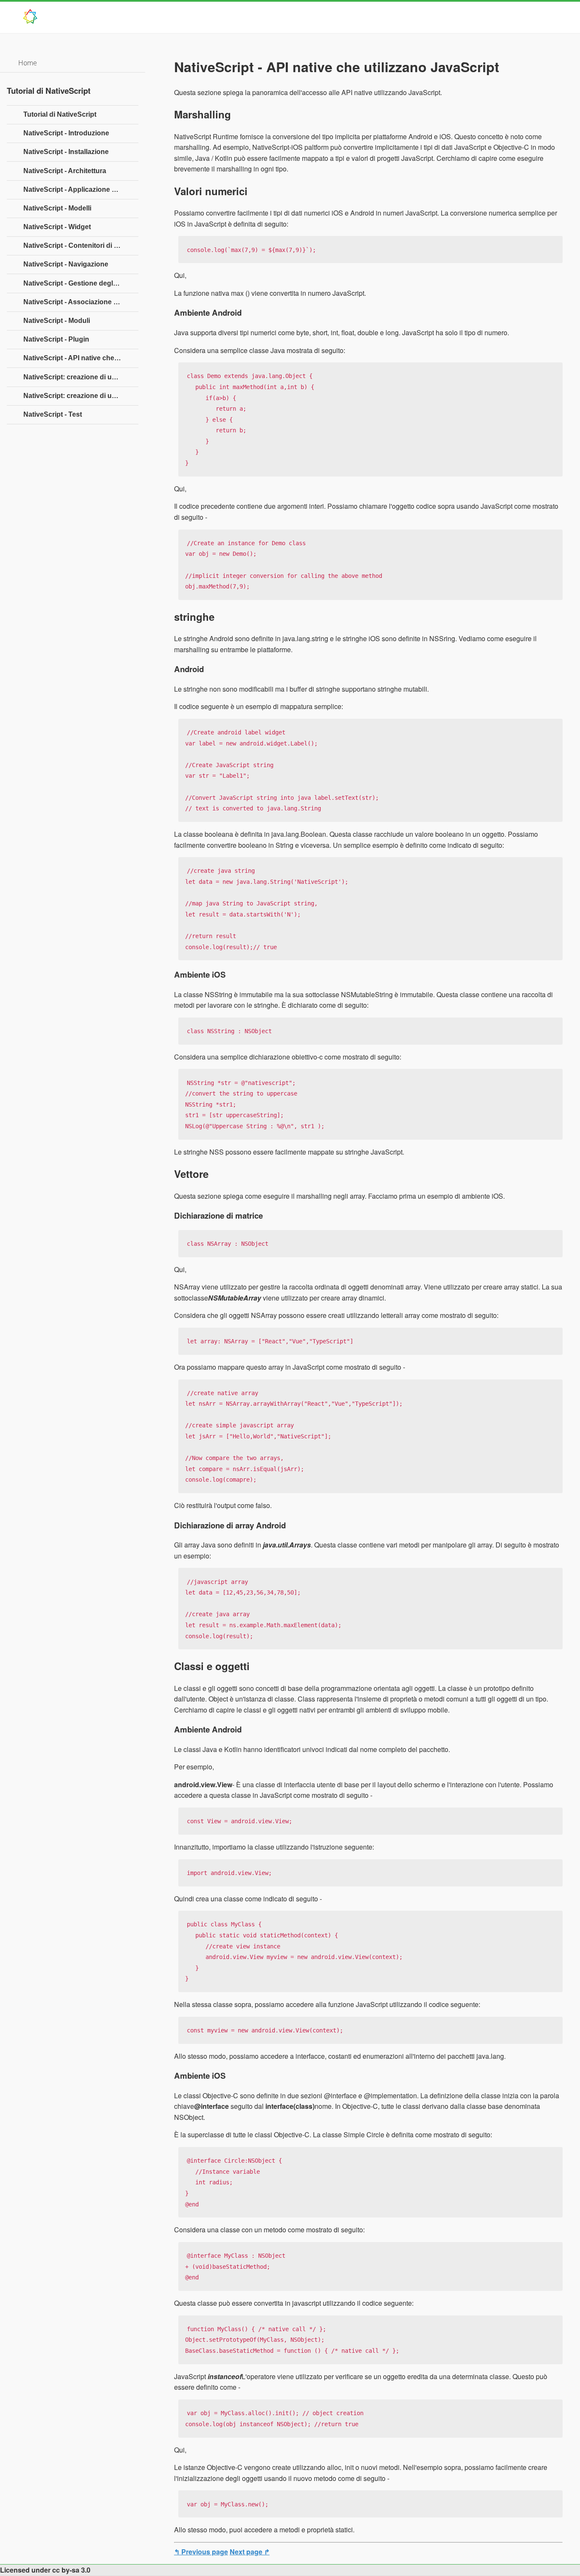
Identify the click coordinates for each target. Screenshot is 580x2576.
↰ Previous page (201, 2552)
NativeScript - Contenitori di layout (79, 245)
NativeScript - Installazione (66, 152)
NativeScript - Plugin (56, 339)
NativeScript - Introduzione (66, 133)
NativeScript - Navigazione (66, 264)
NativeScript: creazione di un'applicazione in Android (81, 377)
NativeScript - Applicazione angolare (81, 189)
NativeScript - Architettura (65, 171)
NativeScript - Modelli (57, 208)
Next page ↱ (250, 2552)
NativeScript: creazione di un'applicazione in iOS (81, 396)
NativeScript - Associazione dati (74, 302)
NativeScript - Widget (57, 227)
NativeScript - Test (53, 414)
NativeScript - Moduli (57, 321)
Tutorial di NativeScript (60, 114)
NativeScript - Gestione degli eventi (80, 283)
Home (28, 63)
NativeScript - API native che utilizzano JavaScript (81, 358)
